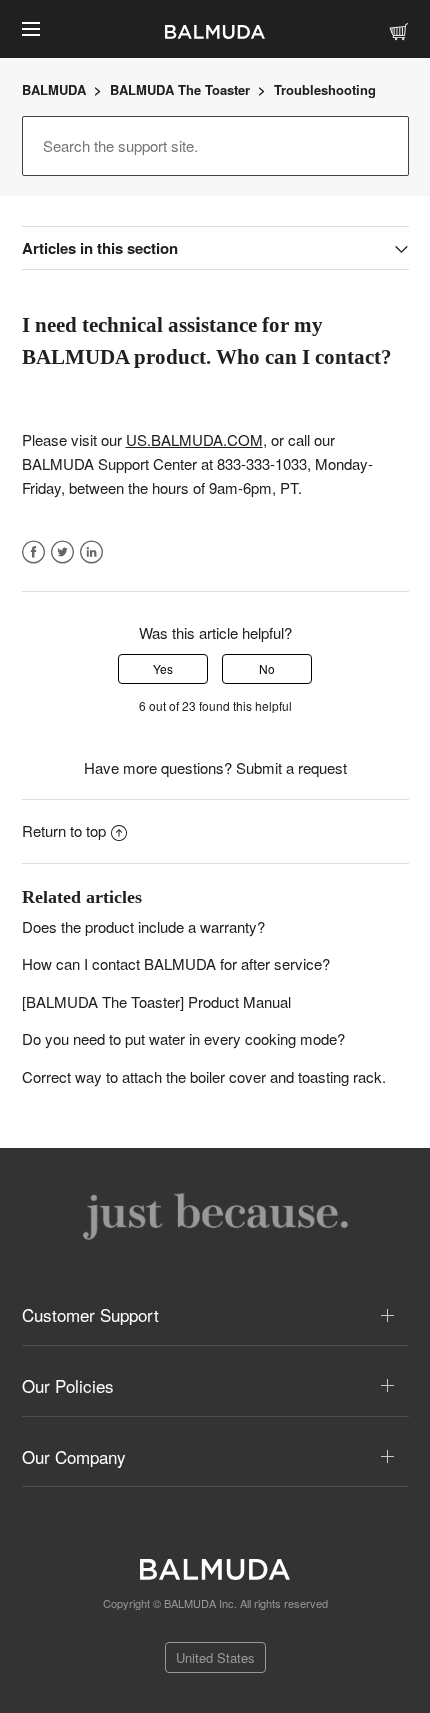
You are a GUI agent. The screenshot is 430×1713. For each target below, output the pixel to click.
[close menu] (31, 29)
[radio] (163, 669)
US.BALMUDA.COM (194, 439)
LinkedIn (91, 552)
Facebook (34, 552)
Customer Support (90, 1314)
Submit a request (291, 767)
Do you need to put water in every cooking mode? (183, 1038)
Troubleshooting (325, 89)
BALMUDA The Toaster (182, 89)
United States (215, 1657)
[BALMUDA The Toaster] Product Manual (156, 1001)
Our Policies (68, 1385)
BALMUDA (54, 89)
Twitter (62, 552)
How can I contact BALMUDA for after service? (176, 963)
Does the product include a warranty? (143, 926)
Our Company (74, 1456)
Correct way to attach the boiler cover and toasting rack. (204, 1076)
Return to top (64, 830)
